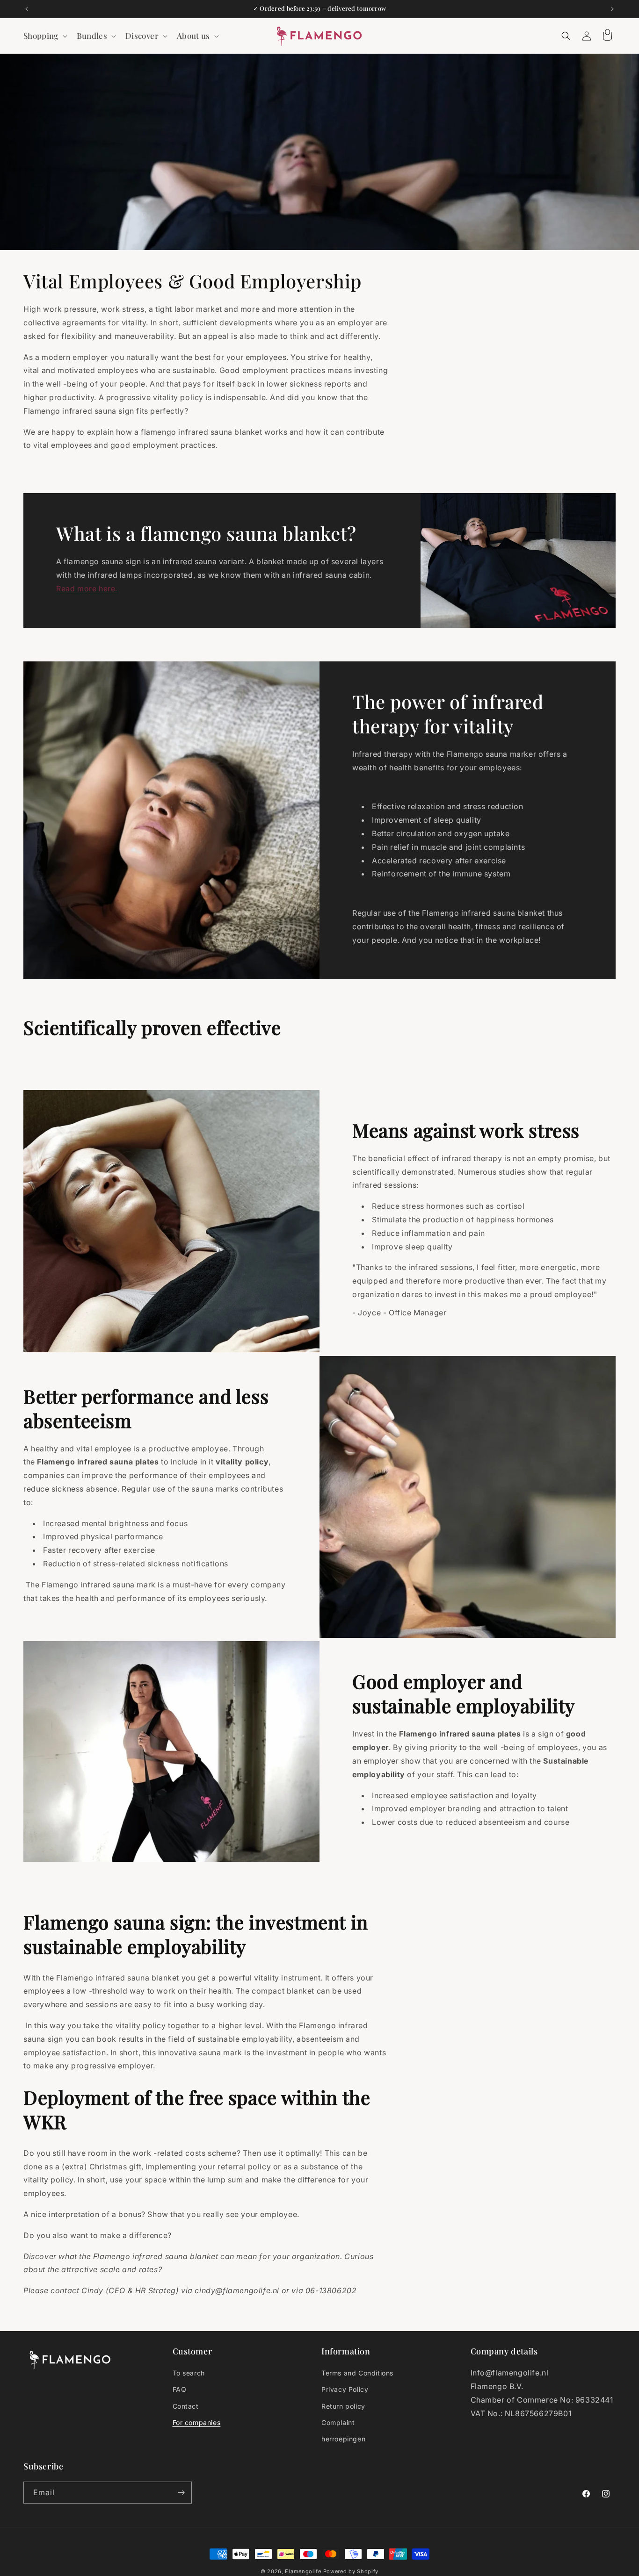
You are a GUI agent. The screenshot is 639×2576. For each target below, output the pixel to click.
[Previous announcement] (27, 9)
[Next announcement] (612, 9)
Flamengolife (303, 2571)
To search (189, 2373)
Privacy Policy (345, 2389)
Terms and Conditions (357, 2373)
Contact (186, 2406)
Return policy (343, 2406)
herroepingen (343, 2439)
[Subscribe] (181, 2493)
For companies (197, 2422)
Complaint (338, 2422)
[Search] (566, 36)
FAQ (180, 2389)
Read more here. (87, 588)
